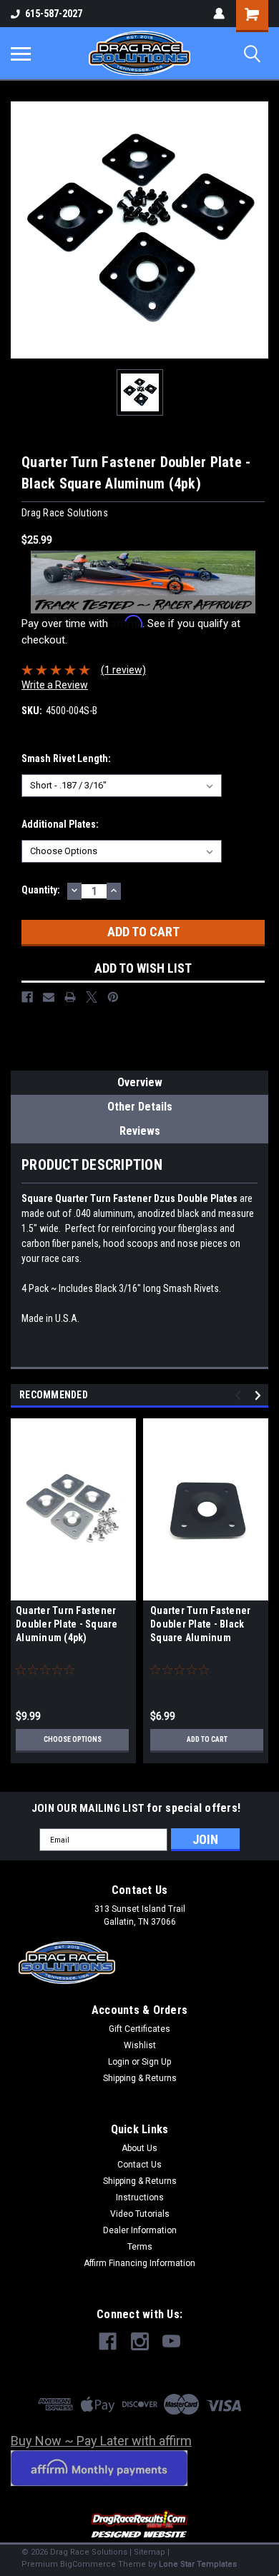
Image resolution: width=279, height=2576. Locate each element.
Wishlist (140, 2045)
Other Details (140, 1107)
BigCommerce (88, 2564)
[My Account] (219, 14)
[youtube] (171, 2341)
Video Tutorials (140, 2214)
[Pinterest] (113, 997)
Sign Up (156, 2062)
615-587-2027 (54, 14)
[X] (92, 997)
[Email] (49, 997)
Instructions (140, 2197)
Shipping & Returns (140, 2078)
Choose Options (73, 1739)
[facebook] (108, 2341)
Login (119, 2062)
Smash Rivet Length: (66, 758)
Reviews (140, 1131)
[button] (140, 2525)
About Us (139, 2148)
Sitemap (150, 2552)
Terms (140, 2247)
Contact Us (139, 2165)
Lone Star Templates (198, 2564)
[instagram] (140, 2341)
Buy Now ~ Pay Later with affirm (101, 2441)
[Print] (70, 997)
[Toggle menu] (21, 54)
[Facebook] (27, 997)
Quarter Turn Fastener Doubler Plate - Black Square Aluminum (200, 1624)
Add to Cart (207, 1739)
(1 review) (123, 670)
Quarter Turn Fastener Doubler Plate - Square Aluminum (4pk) (67, 1624)
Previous (240, 1396)
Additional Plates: (60, 824)
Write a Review (55, 685)
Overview (140, 1082)
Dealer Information (140, 2230)
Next (260, 1396)
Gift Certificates (139, 2029)
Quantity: (41, 890)
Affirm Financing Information (139, 2263)
